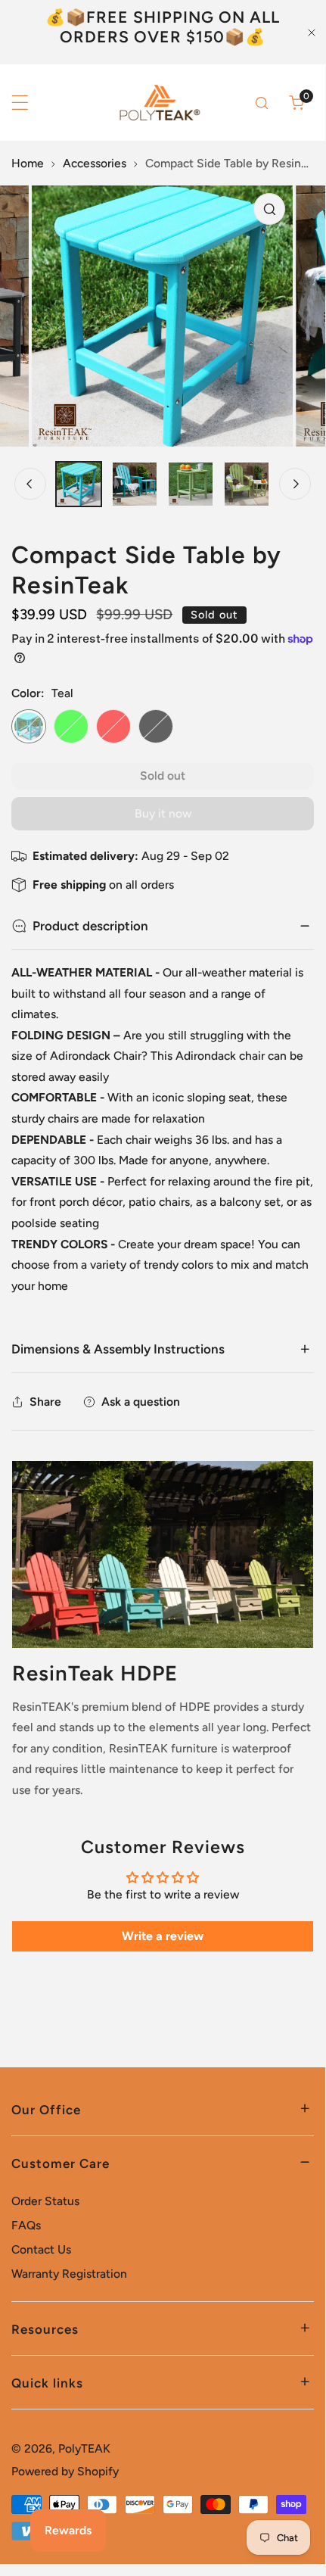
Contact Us (41, 2249)
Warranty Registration (69, 2274)
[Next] (295, 484)
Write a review (163, 1936)
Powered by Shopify (65, 2471)
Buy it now (163, 813)
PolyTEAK (84, 2448)
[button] (297, 103)
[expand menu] (20, 103)
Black (156, 727)
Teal (29, 727)
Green (71, 727)
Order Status (45, 2201)
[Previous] (30, 484)
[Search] (262, 103)
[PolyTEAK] (158, 103)
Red (113, 727)
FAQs (26, 2225)
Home (28, 163)
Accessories (95, 163)
